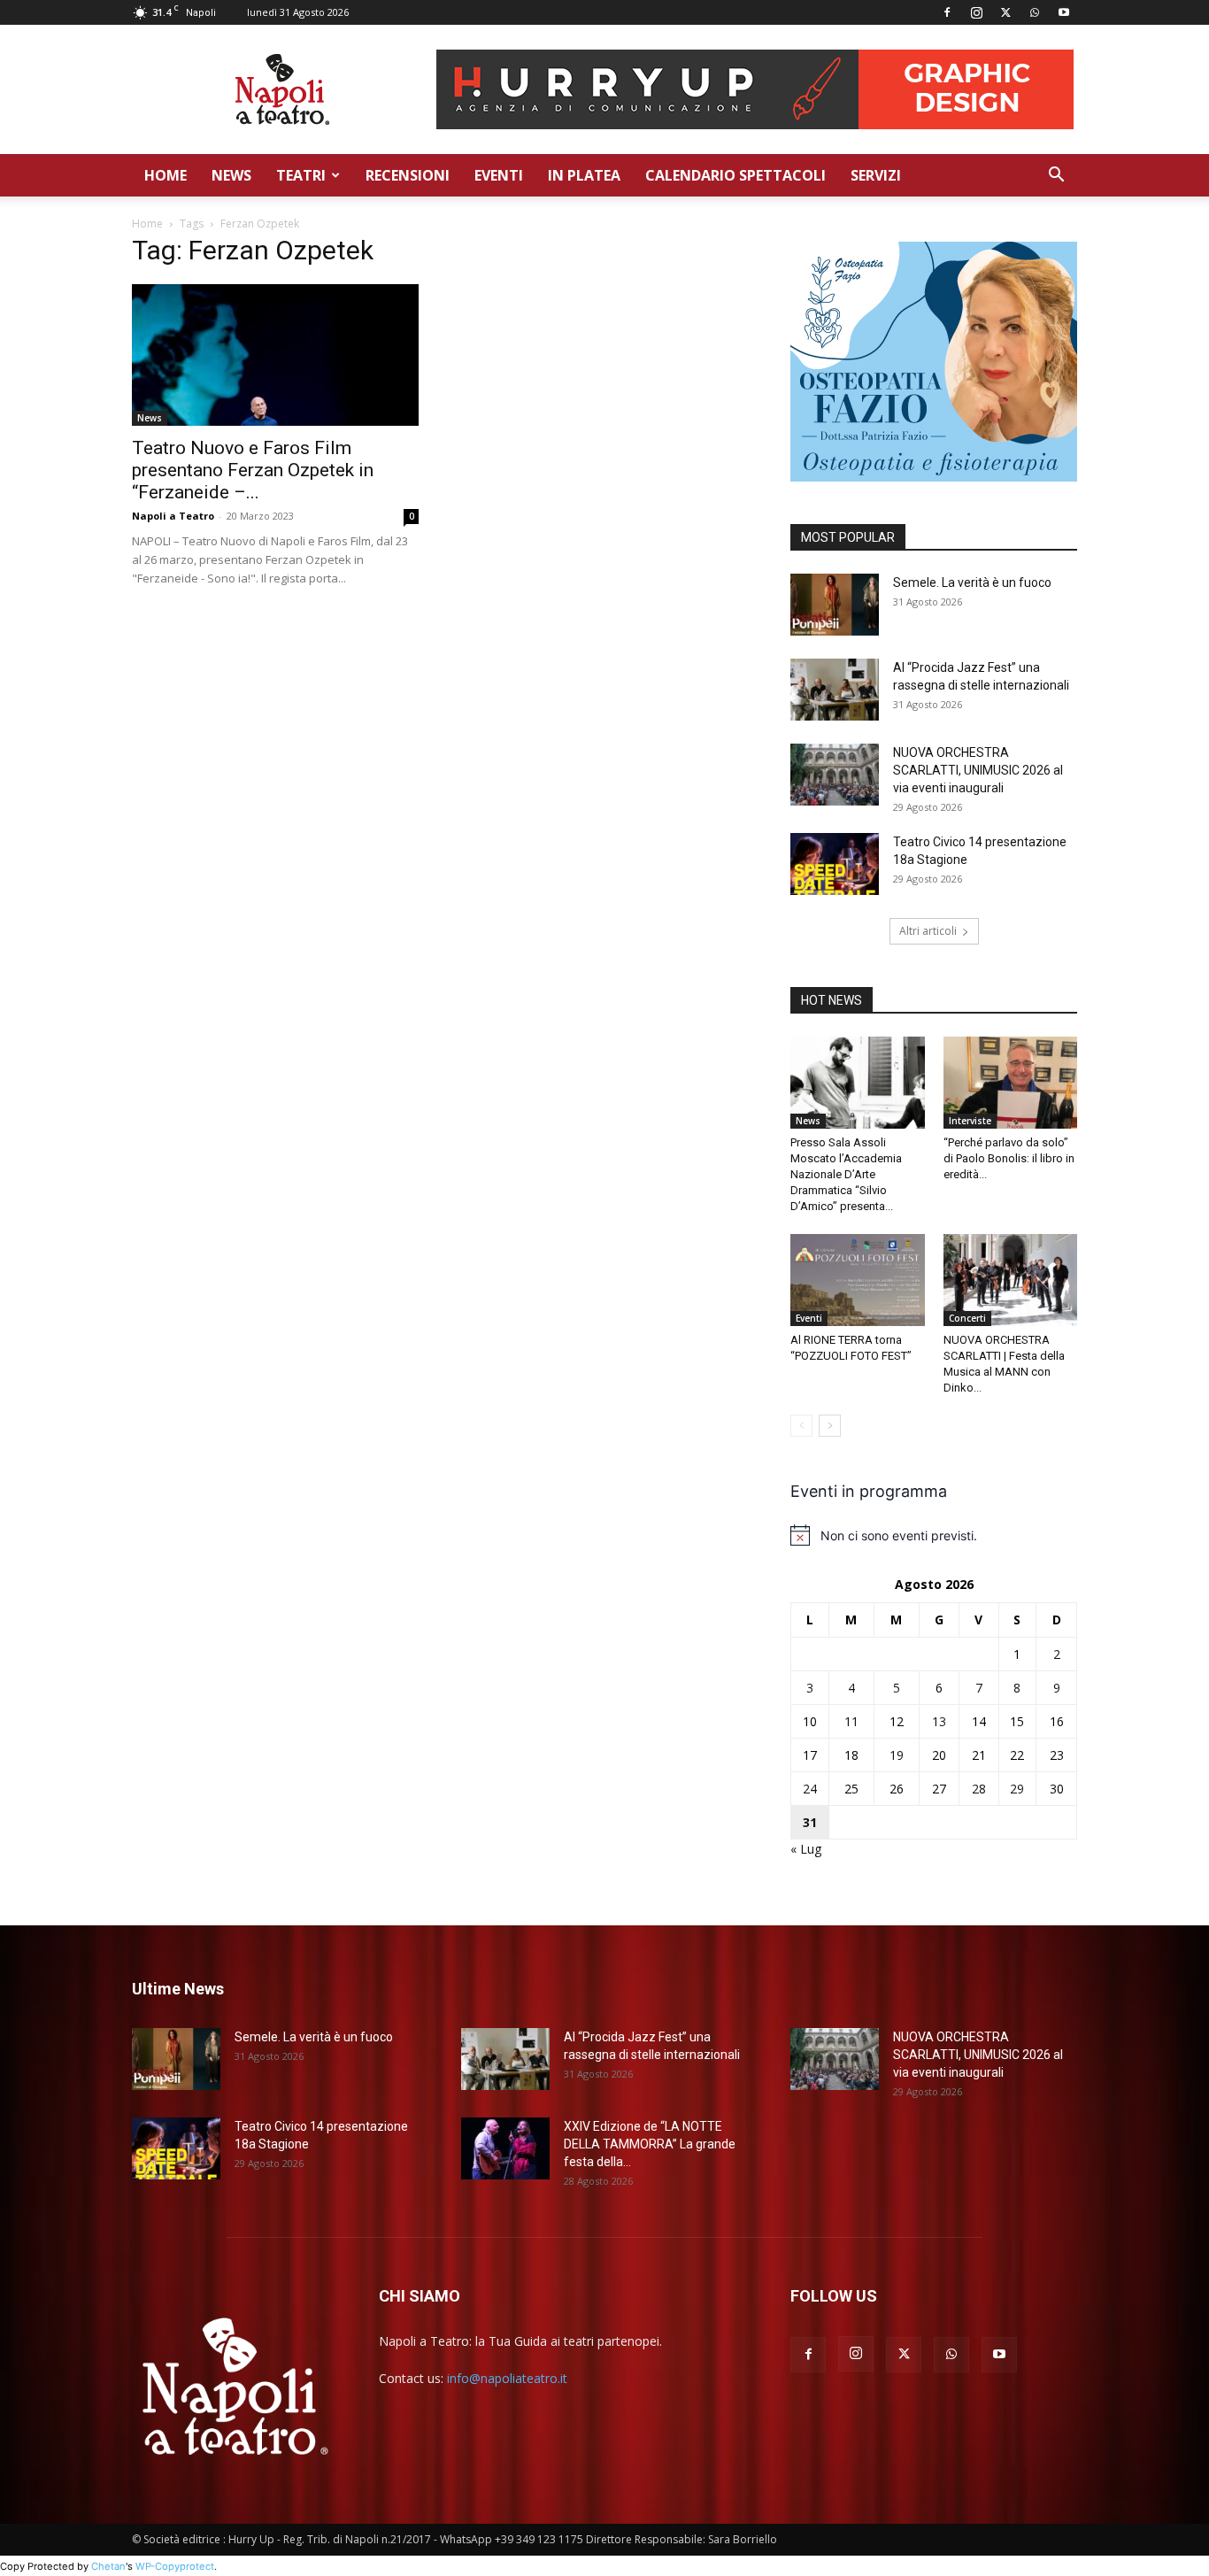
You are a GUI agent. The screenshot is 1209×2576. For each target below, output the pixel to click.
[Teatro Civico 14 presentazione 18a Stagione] (835, 864)
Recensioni (408, 175)
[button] (1056, 177)
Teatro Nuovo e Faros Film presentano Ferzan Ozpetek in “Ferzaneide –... (253, 470)
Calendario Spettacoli (735, 175)
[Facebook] (947, 12)
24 (810, 1789)
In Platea (584, 175)
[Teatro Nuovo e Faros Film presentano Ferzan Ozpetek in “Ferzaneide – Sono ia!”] (275, 355)
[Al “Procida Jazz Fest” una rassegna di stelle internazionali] (835, 690)
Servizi (876, 175)
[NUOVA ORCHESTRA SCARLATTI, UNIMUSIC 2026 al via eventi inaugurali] (835, 775)
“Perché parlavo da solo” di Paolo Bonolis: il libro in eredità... (1009, 1158)
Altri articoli (928, 931)
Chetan (108, 2566)
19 (897, 1755)
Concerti (967, 1318)
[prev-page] (801, 1426)
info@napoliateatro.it (507, 2378)
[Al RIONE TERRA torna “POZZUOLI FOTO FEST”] (858, 1280)
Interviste (970, 1121)
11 (851, 1721)
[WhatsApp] (1035, 12)
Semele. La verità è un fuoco (972, 582)
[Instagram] (976, 12)
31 (810, 1822)
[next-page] (830, 1426)
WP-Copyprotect (175, 2566)
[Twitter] (1005, 12)
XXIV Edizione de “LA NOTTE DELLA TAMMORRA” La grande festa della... (650, 2144)
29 (1017, 1789)
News (231, 175)
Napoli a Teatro (173, 516)
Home (166, 175)
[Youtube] (1064, 12)
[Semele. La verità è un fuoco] (835, 605)
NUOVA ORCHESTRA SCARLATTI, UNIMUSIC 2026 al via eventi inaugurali (978, 770)
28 (979, 1789)
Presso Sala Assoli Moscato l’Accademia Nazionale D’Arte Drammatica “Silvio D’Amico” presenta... (846, 1174)
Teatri (301, 175)
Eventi (499, 175)
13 (939, 1721)
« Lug (806, 1849)
